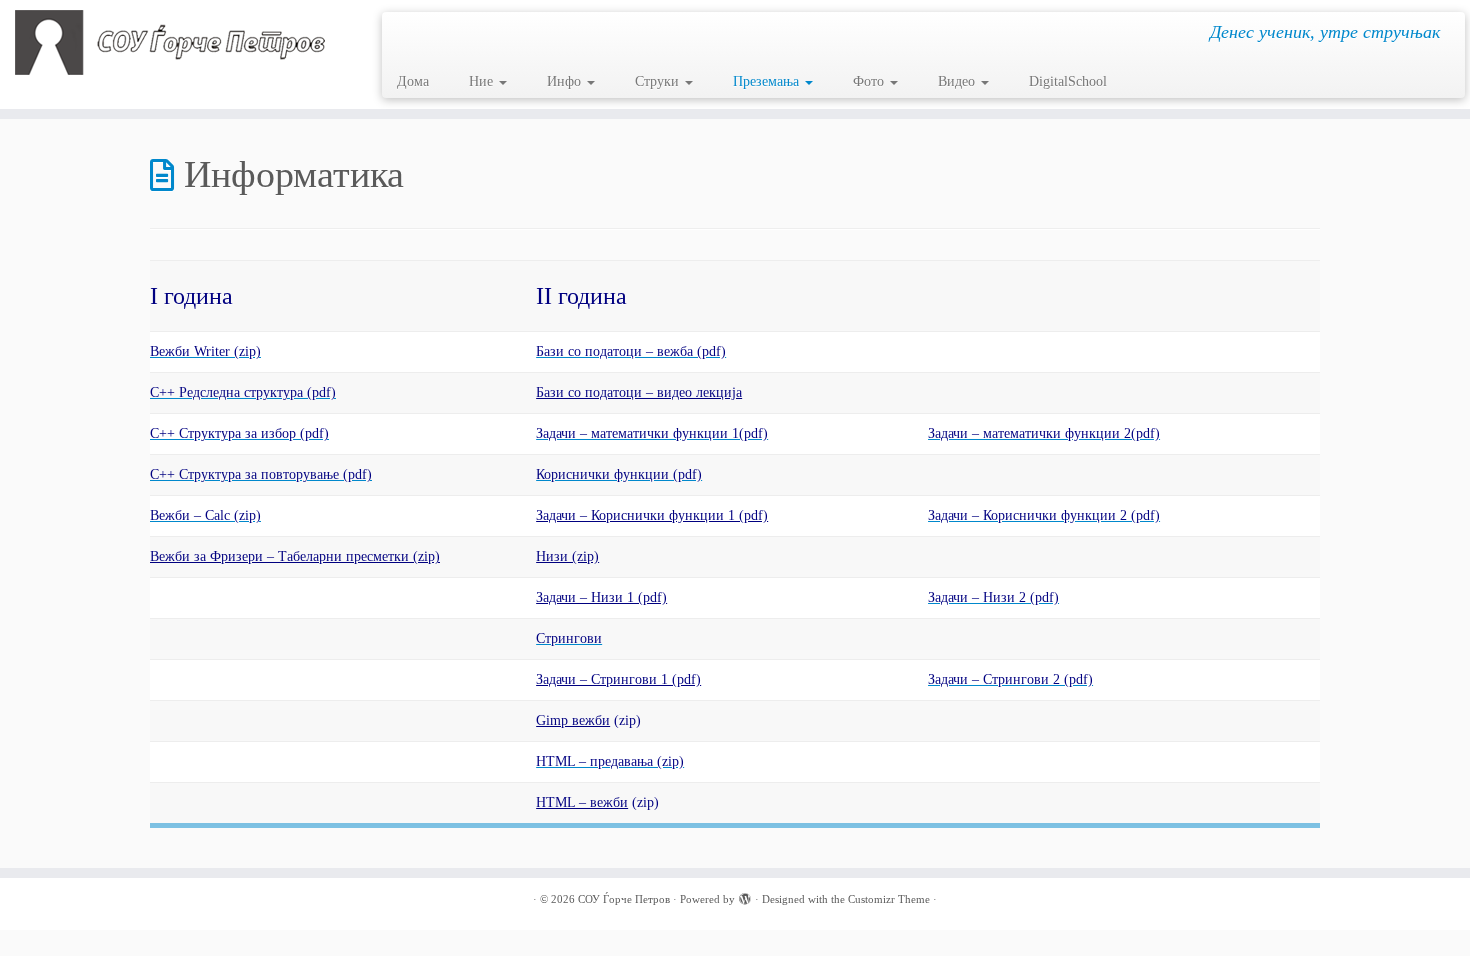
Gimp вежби (573, 720)
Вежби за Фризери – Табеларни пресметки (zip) (295, 556)
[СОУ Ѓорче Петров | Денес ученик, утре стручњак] (169, 42)
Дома (413, 81)
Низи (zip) (567, 556)
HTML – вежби (582, 802)
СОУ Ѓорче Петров (624, 899)
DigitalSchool (1068, 81)
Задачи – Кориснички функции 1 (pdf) (652, 515)
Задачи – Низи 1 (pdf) (601, 597)
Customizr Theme (889, 899)
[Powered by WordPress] (745, 896)
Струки (659, 81)
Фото (870, 81)
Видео (958, 81)
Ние (483, 81)
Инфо (566, 81)
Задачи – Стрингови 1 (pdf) (618, 679)
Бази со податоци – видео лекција (639, 392)
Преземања (768, 81)
